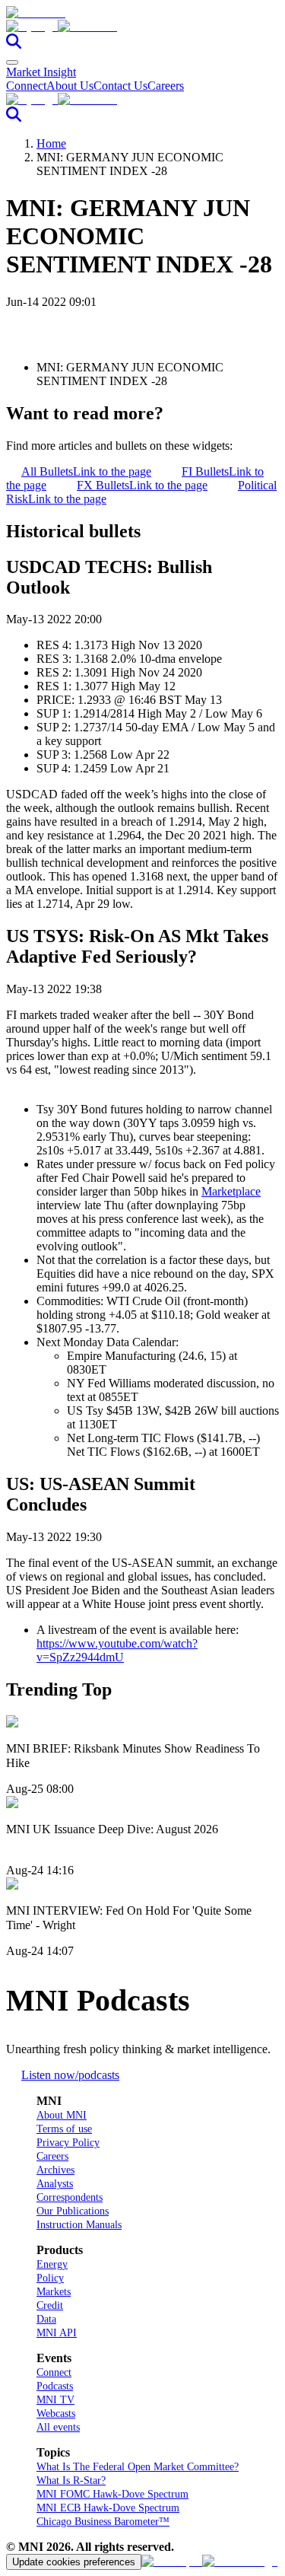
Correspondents (70, 2197)
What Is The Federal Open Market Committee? (138, 2467)
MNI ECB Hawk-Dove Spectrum (108, 2508)
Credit (50, 2305)
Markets (54, 2292)
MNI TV (55, 2400)
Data (46, 2319)
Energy (52, 2264)
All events (58, 2427)
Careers (166, 86)
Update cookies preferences (74, 2562)
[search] (14, 45)
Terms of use (64, 2129)
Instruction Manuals (79, 2225)
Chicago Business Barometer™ (103, 2522)
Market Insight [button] (41, 72)
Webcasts (56, 2414)
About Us (70, 86)
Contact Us (120, 86)
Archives (55, 2170)
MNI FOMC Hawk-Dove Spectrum (112, 2494)
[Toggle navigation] (12, 62)
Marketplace (231, 1191)
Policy (50, 2278)
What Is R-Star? (71, 2480)
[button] (142, 27)
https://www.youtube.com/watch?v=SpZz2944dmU (117, 1650)
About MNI (62, 2115)
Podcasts (55, 2386)
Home (51, 143)
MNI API (57, 2333)
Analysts (55, 2184)
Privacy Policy (68, 2143)
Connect (26, 86)
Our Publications (73, 2211)
